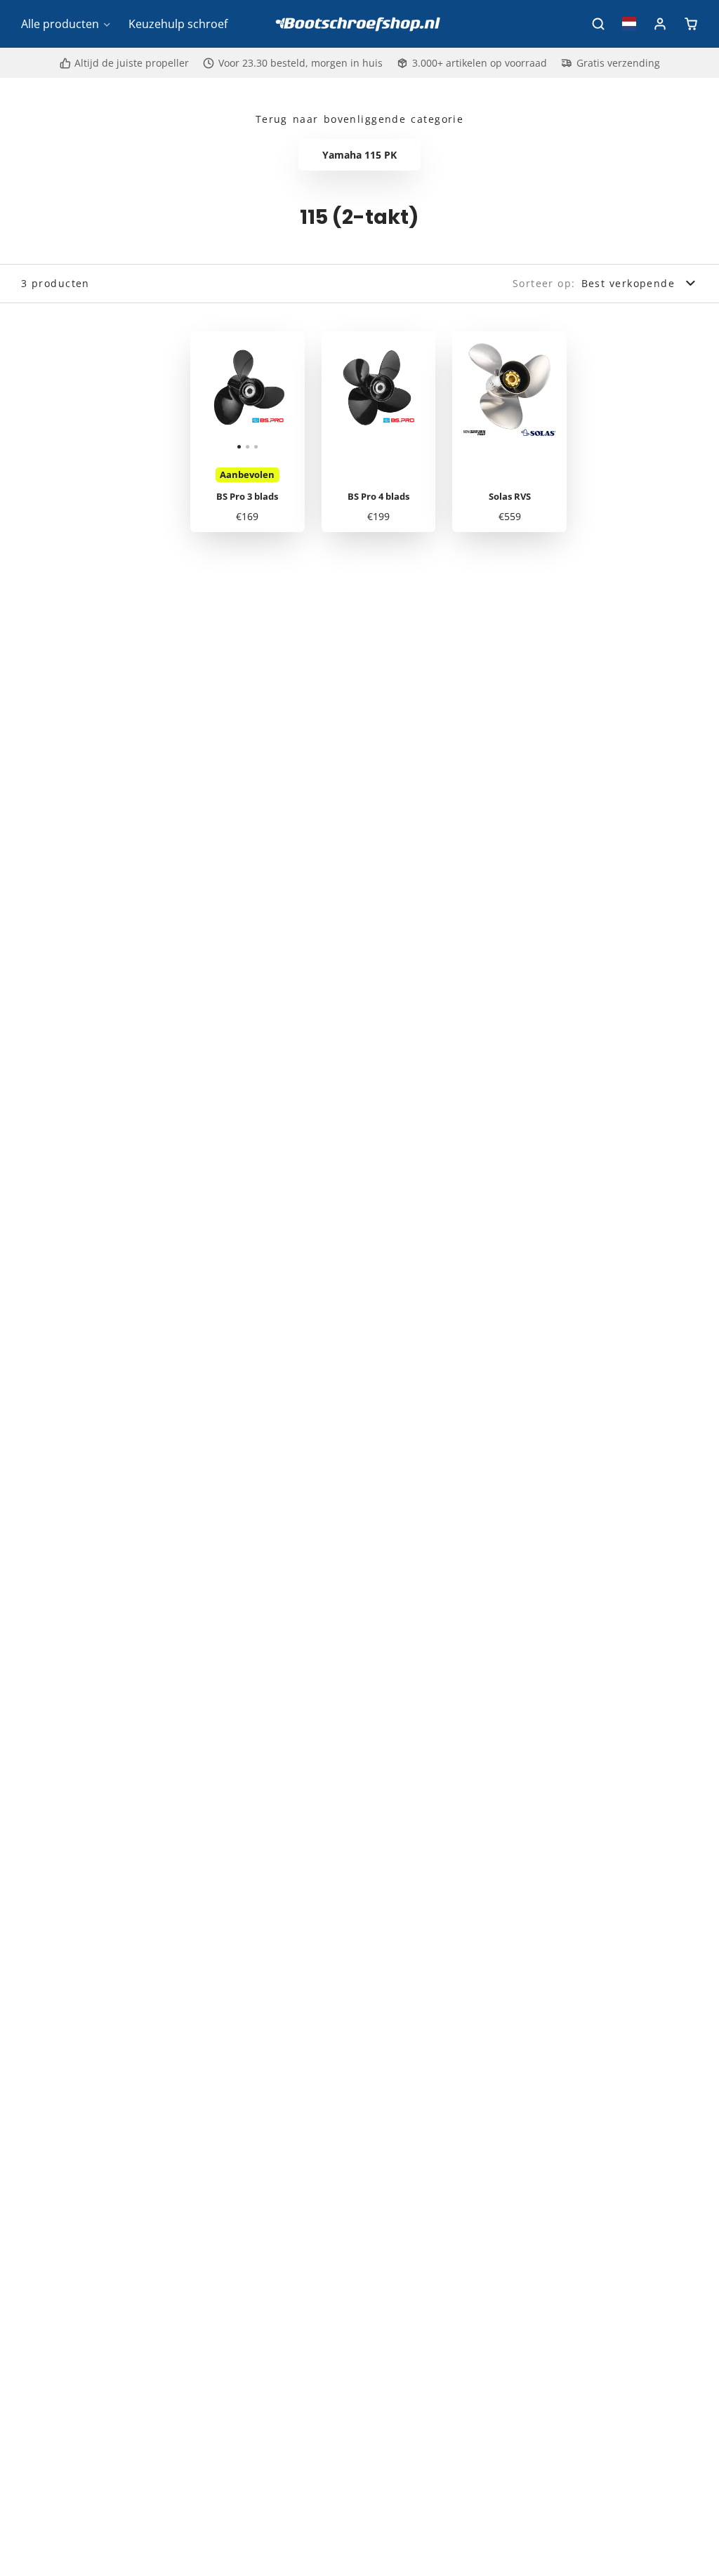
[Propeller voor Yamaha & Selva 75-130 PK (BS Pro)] (209, 394)
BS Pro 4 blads (379, 432)
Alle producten (60, 24)
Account (660, 24)
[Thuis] (359, 24)
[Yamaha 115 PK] (359, 155)
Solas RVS (509, 432)
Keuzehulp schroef (178, 24)
